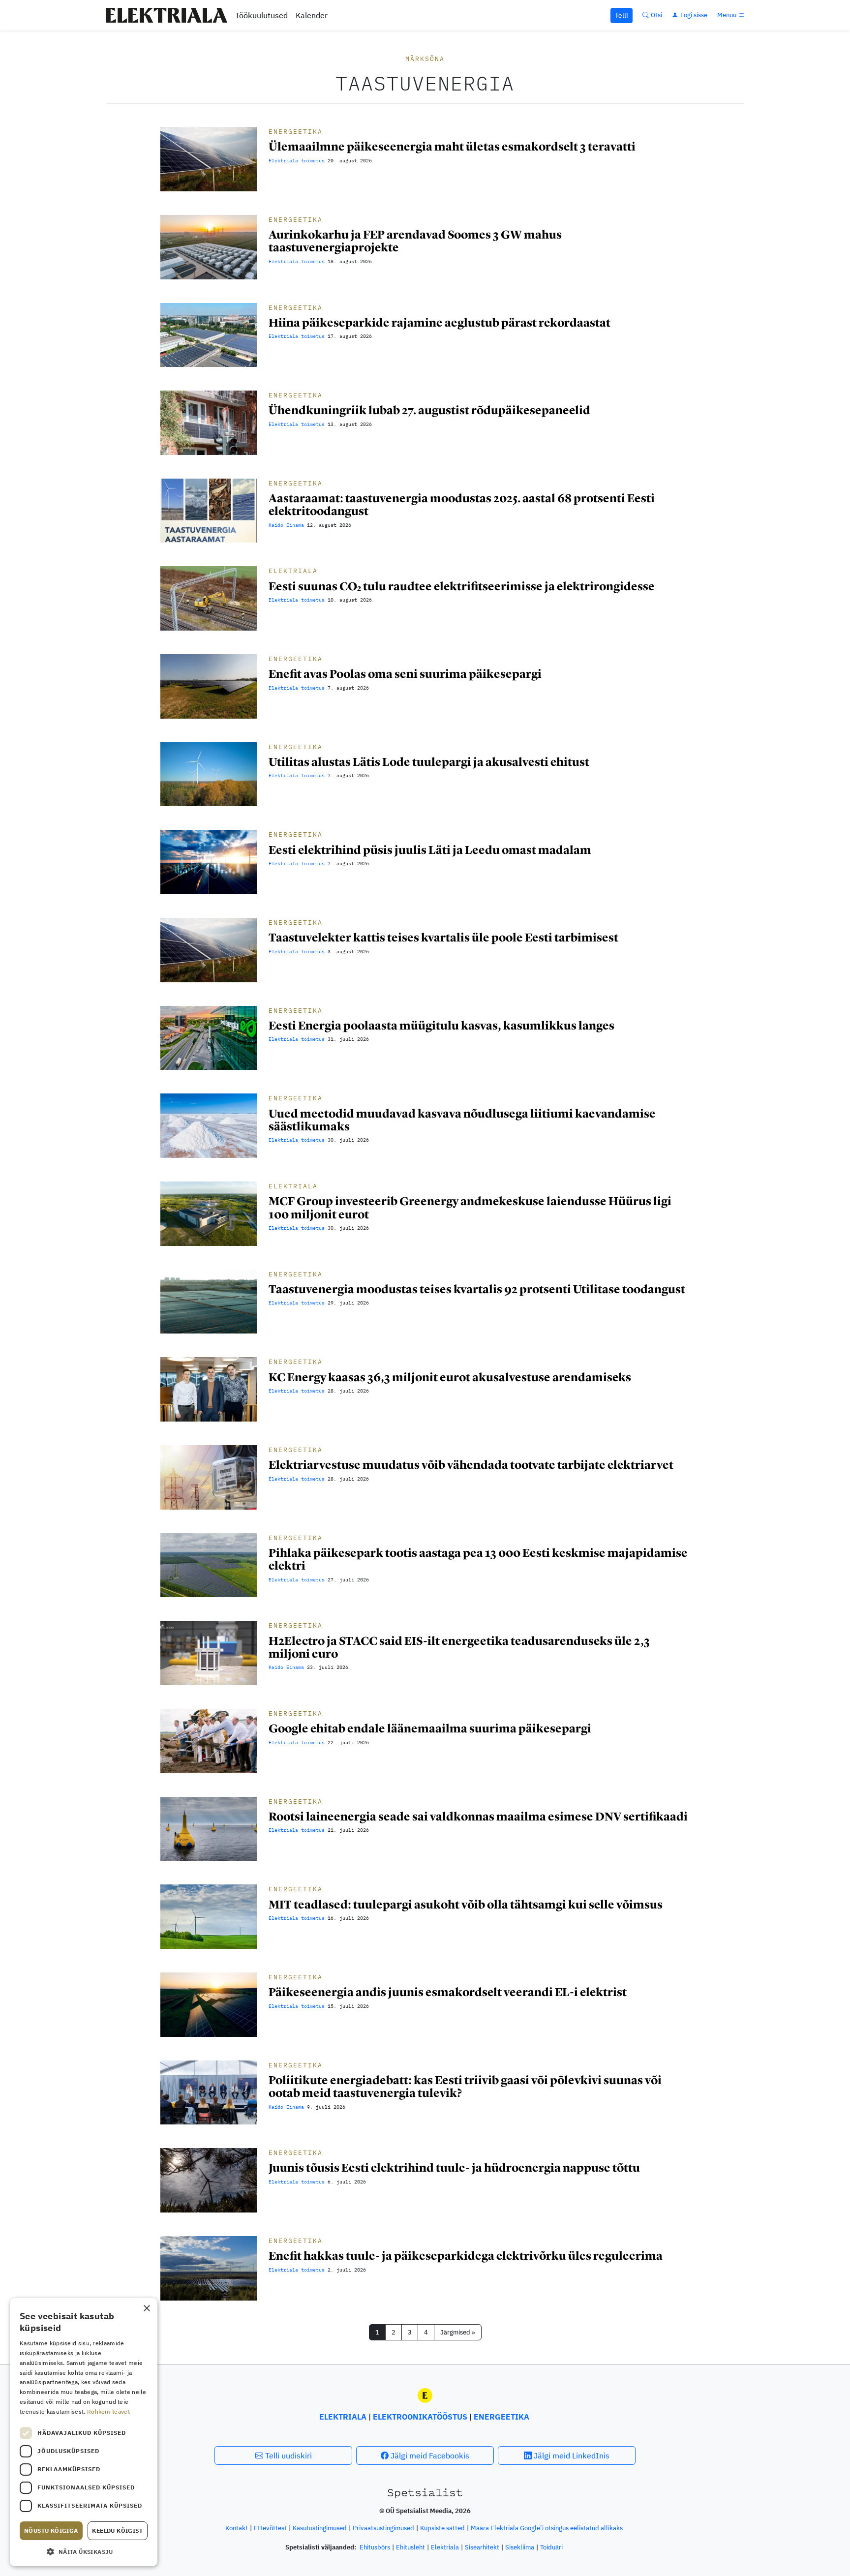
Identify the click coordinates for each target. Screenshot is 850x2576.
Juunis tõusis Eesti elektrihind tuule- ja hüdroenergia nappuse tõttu (454, 2167)
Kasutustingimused (320, 2528)
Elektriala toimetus (297, 161)
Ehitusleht (410, 2547)
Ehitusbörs (375, 2547)
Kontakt (237, 2528)
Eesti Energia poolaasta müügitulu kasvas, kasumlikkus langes (441, 1025)
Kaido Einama (286, 525)
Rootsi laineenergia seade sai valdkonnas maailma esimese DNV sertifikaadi (478, 1816)
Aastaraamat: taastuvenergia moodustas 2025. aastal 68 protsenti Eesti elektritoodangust (462, 504)
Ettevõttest (270, 2528)
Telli (622, 15)
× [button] (146, 2309)
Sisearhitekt (482, 2547)
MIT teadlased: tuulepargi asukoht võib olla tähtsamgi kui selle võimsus (466, 1904)
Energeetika (296, 132)
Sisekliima (520, 2547)
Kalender (312, 15)
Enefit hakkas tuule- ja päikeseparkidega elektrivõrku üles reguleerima (466, 2256)
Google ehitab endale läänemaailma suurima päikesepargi (430, 1728)
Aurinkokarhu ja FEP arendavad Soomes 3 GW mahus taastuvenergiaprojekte (415, 241)
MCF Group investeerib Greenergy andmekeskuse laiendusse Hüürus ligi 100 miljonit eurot (470, 1207)
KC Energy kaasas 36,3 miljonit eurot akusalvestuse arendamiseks (450, 1377)
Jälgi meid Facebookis (429, 2455)
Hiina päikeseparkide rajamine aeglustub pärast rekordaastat (440, 322)
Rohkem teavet (108, 2411)
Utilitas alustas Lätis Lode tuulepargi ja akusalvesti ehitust (429, 762)
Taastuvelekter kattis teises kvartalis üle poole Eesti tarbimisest (443, 937)
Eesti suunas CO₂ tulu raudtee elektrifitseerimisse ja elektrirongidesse (462, 586)
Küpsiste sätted (442, 2528)
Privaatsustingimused (383, 2528)
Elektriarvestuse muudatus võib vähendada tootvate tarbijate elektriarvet (471, 1465)
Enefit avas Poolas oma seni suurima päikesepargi (405, 674)
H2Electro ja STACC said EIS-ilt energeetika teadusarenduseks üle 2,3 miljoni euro (459, 1647)
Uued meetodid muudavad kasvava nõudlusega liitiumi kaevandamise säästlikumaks (462, 1120)
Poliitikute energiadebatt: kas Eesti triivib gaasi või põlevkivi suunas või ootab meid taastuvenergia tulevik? (465, 2086)
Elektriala (293, 571)
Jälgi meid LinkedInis (571, 2455)
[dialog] (84, 2432)
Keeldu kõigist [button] (117, 2531)
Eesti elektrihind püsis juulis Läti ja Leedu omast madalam (430, 850)
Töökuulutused (261, 15)
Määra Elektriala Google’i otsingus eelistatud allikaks (547, 2528)
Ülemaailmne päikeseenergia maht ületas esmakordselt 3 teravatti (452, 146)
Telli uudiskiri (288, 2455)
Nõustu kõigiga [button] (51, 2531)
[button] (84, 2551)
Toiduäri (551, 2547)
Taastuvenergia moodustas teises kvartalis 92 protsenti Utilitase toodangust (477, 1289)
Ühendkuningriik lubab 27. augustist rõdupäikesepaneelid (429, 410)
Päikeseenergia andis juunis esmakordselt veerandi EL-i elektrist (448, 1992)
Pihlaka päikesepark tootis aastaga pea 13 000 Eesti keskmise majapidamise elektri (478, 1559)
